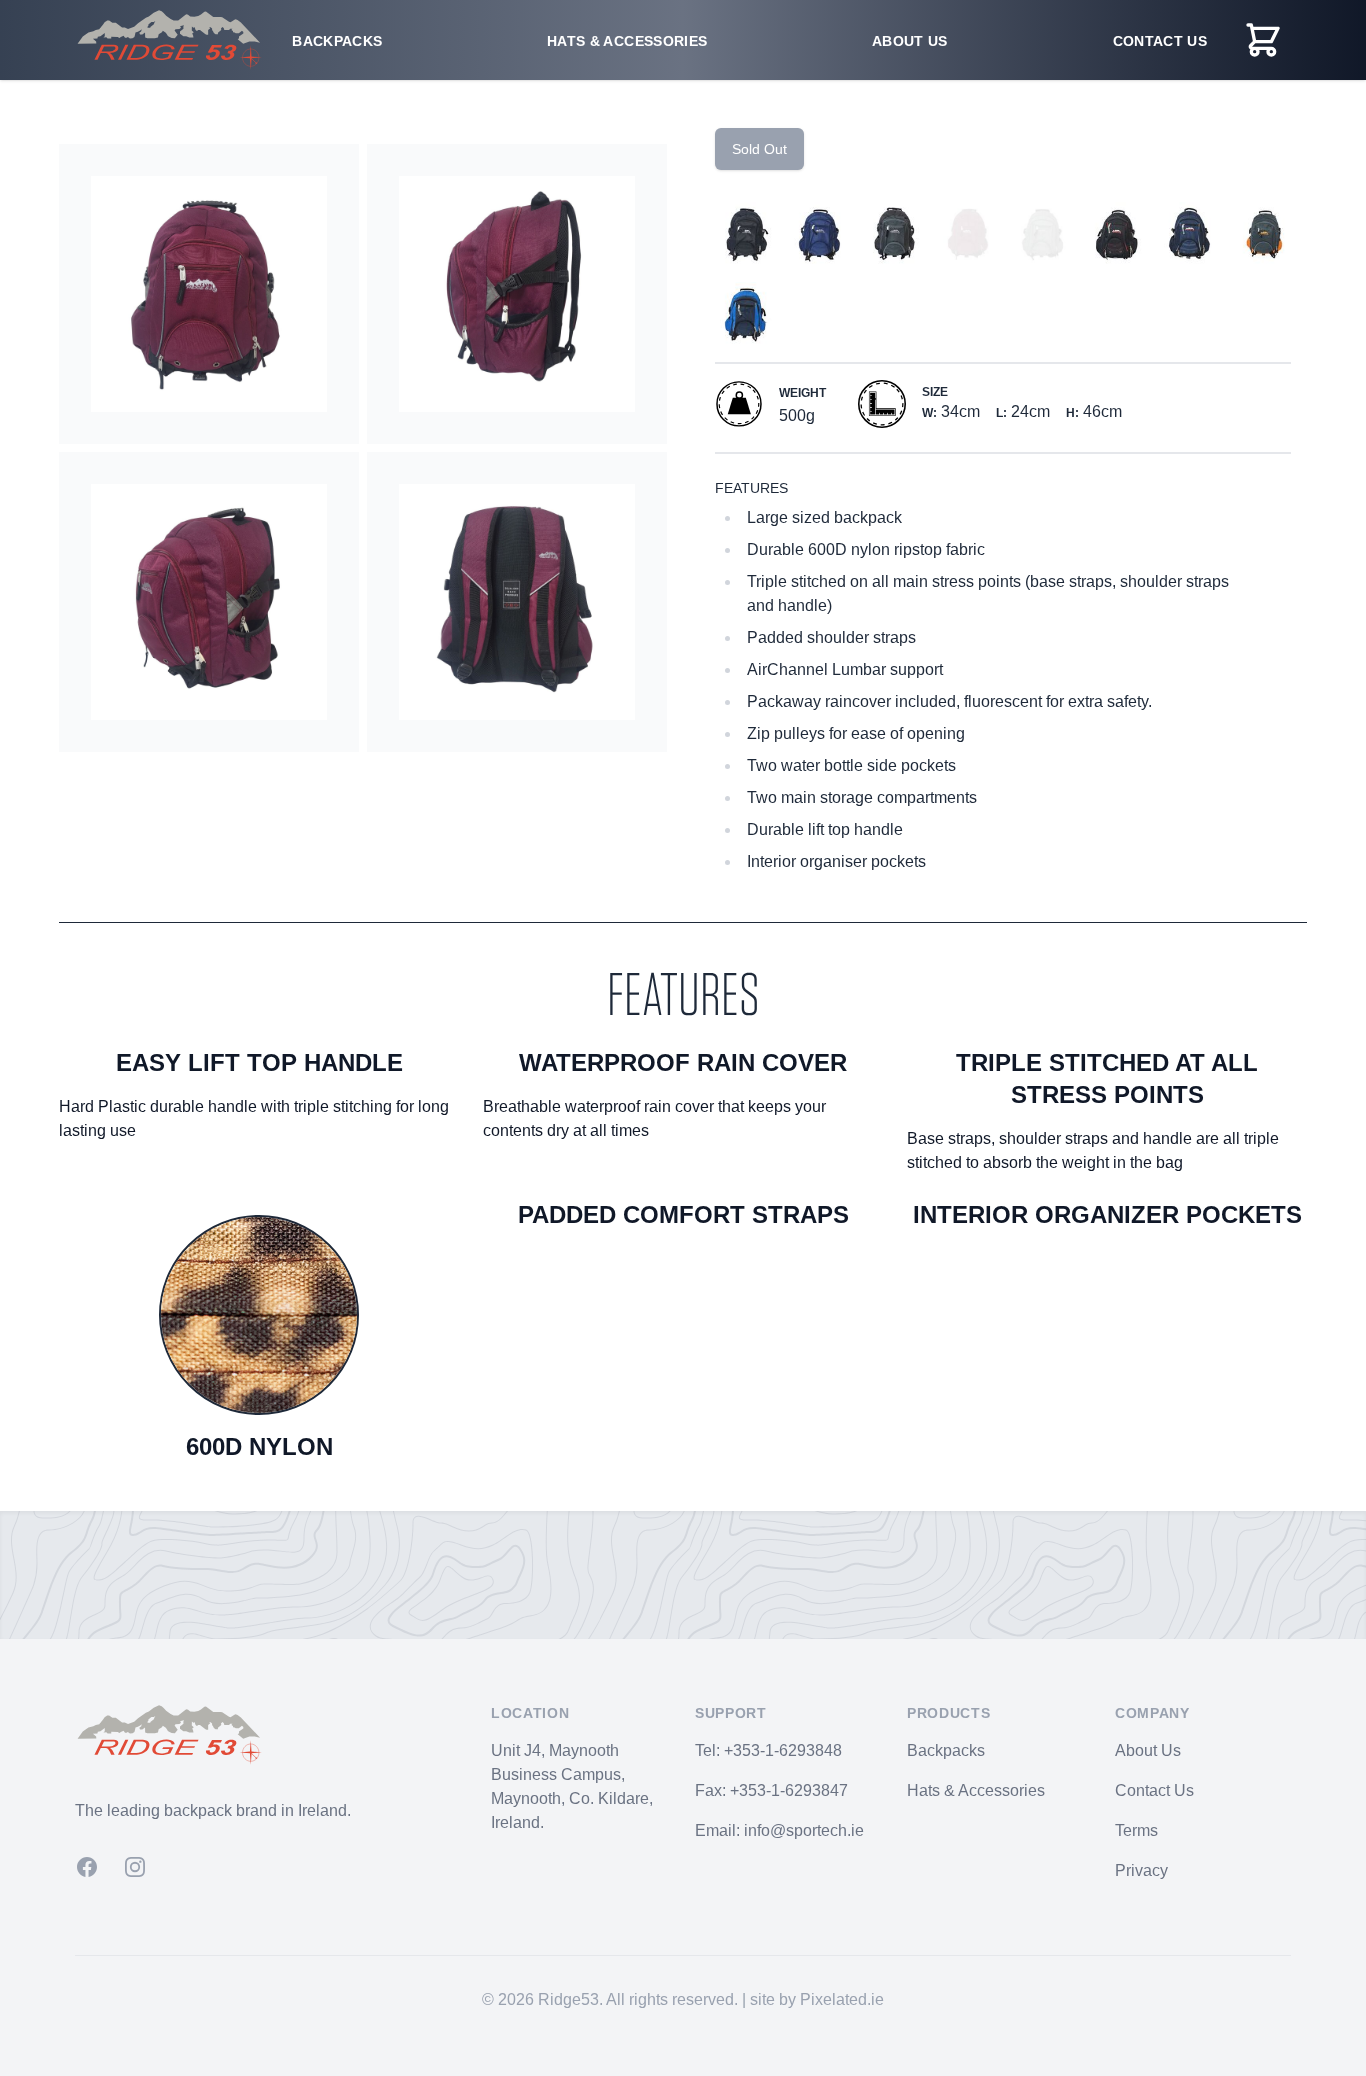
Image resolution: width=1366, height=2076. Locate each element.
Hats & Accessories (627, 41)
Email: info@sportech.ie (779, 1830)
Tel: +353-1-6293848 (768, 1750)
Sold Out (759, 149)
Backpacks (337, 41)
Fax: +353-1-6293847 (771, 1790)
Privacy (1141, 1870)
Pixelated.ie (842, 1999)
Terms (1136, 1830)
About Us (910, 41)
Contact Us (1160, 41)
